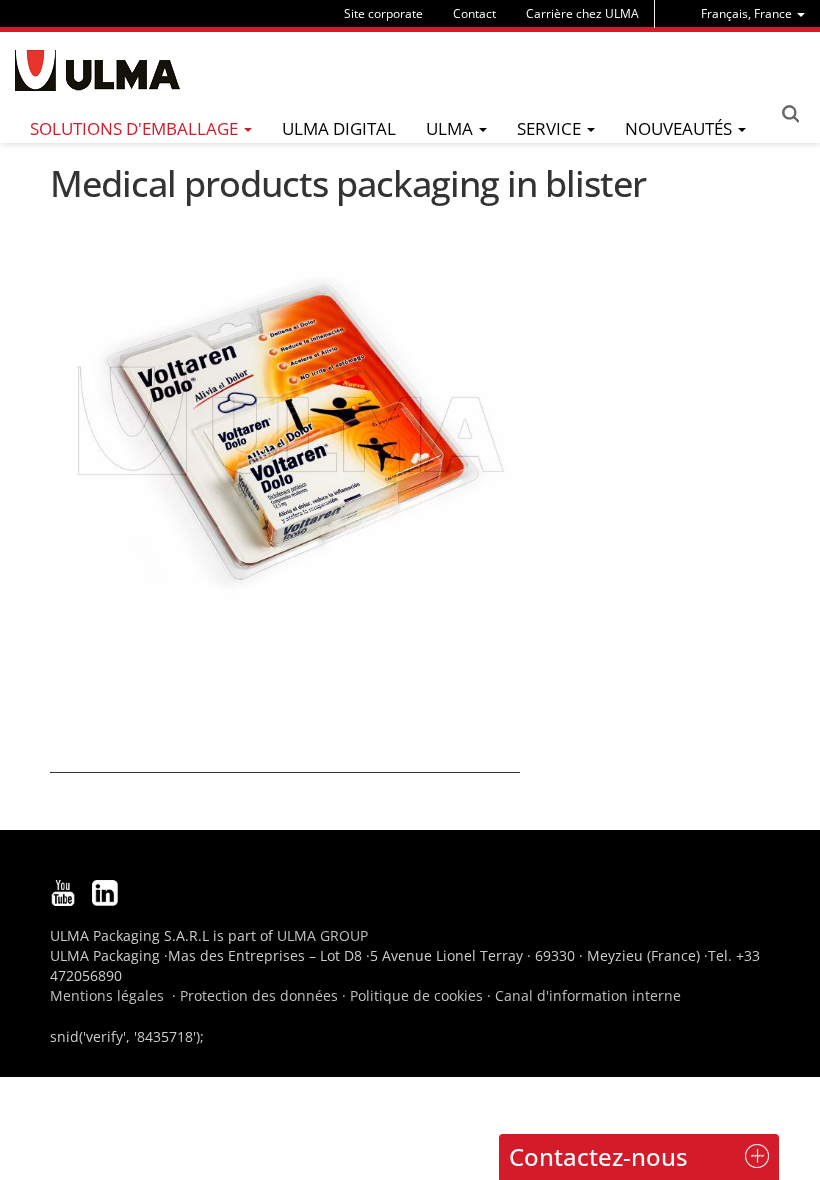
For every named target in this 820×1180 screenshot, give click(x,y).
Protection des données (259, 995)
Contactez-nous (598, 1156)
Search (790, 114)
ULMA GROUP (322, 935)
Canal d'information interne (588, 995)
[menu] (753, 13)
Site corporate (383, 13)
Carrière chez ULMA (582, 13)
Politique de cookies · (422, 995)
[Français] (97, 70)
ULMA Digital (339, 128)
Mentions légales (107, 995)
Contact (474, 13)
